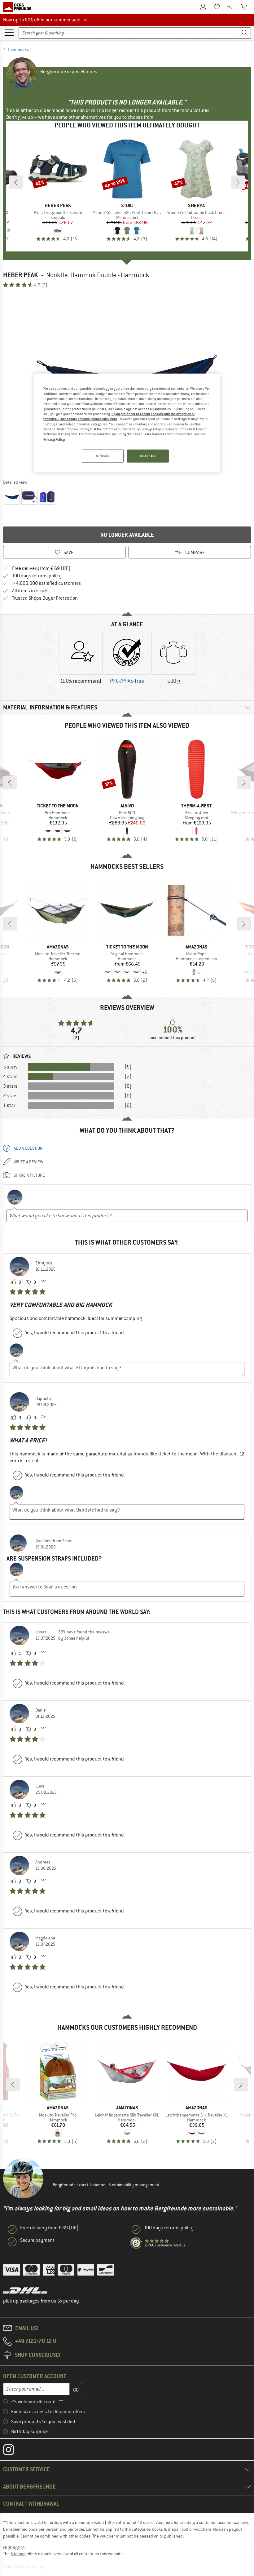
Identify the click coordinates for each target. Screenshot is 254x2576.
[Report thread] (43, 1282)
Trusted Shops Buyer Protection (45, 598)
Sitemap (18, 2554)
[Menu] (9, 32)
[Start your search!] (245, 33)
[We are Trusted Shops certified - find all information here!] (136, 2243)
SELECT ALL (148, 456)
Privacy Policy (54, 439)
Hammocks (18, 49)
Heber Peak (21, 275)
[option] (81, 663)
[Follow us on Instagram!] (13, 2451)
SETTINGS (103, 456)
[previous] (16, 182)
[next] (238, 182)
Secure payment (37, 2240)
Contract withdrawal (31, 2504)
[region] (127, 423)
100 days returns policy (37, 576)
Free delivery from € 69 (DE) (41, 568)
